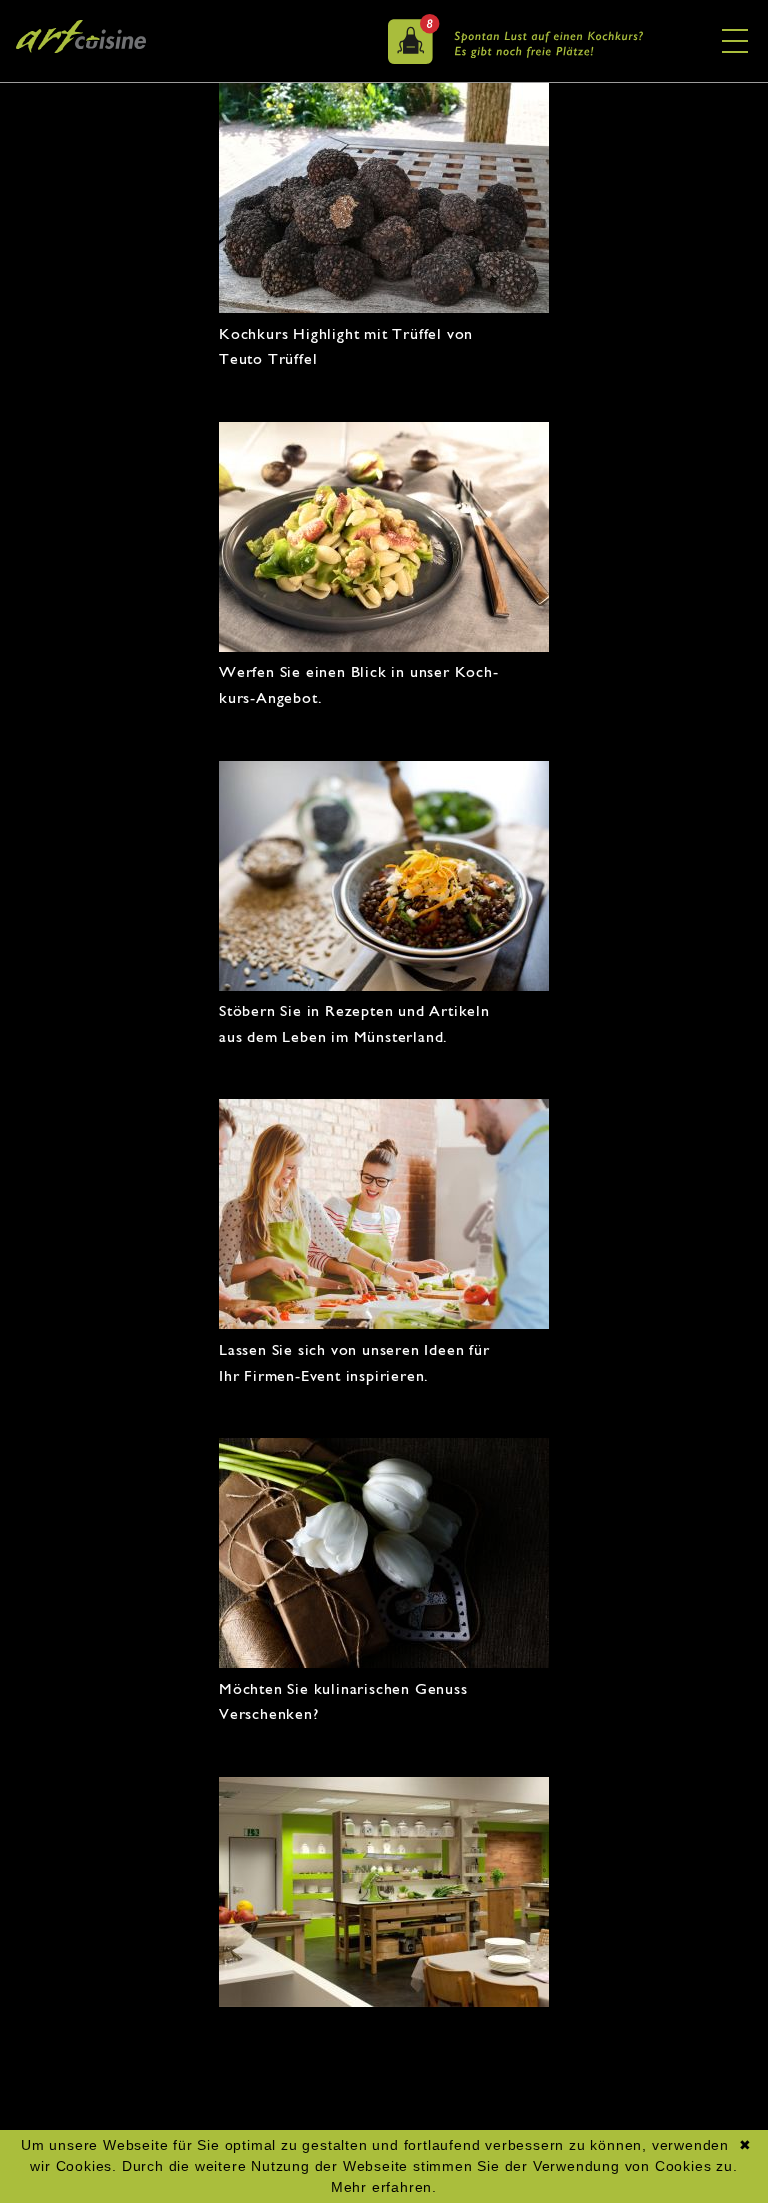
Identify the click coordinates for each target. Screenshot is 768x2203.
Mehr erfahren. (384, 2187)
